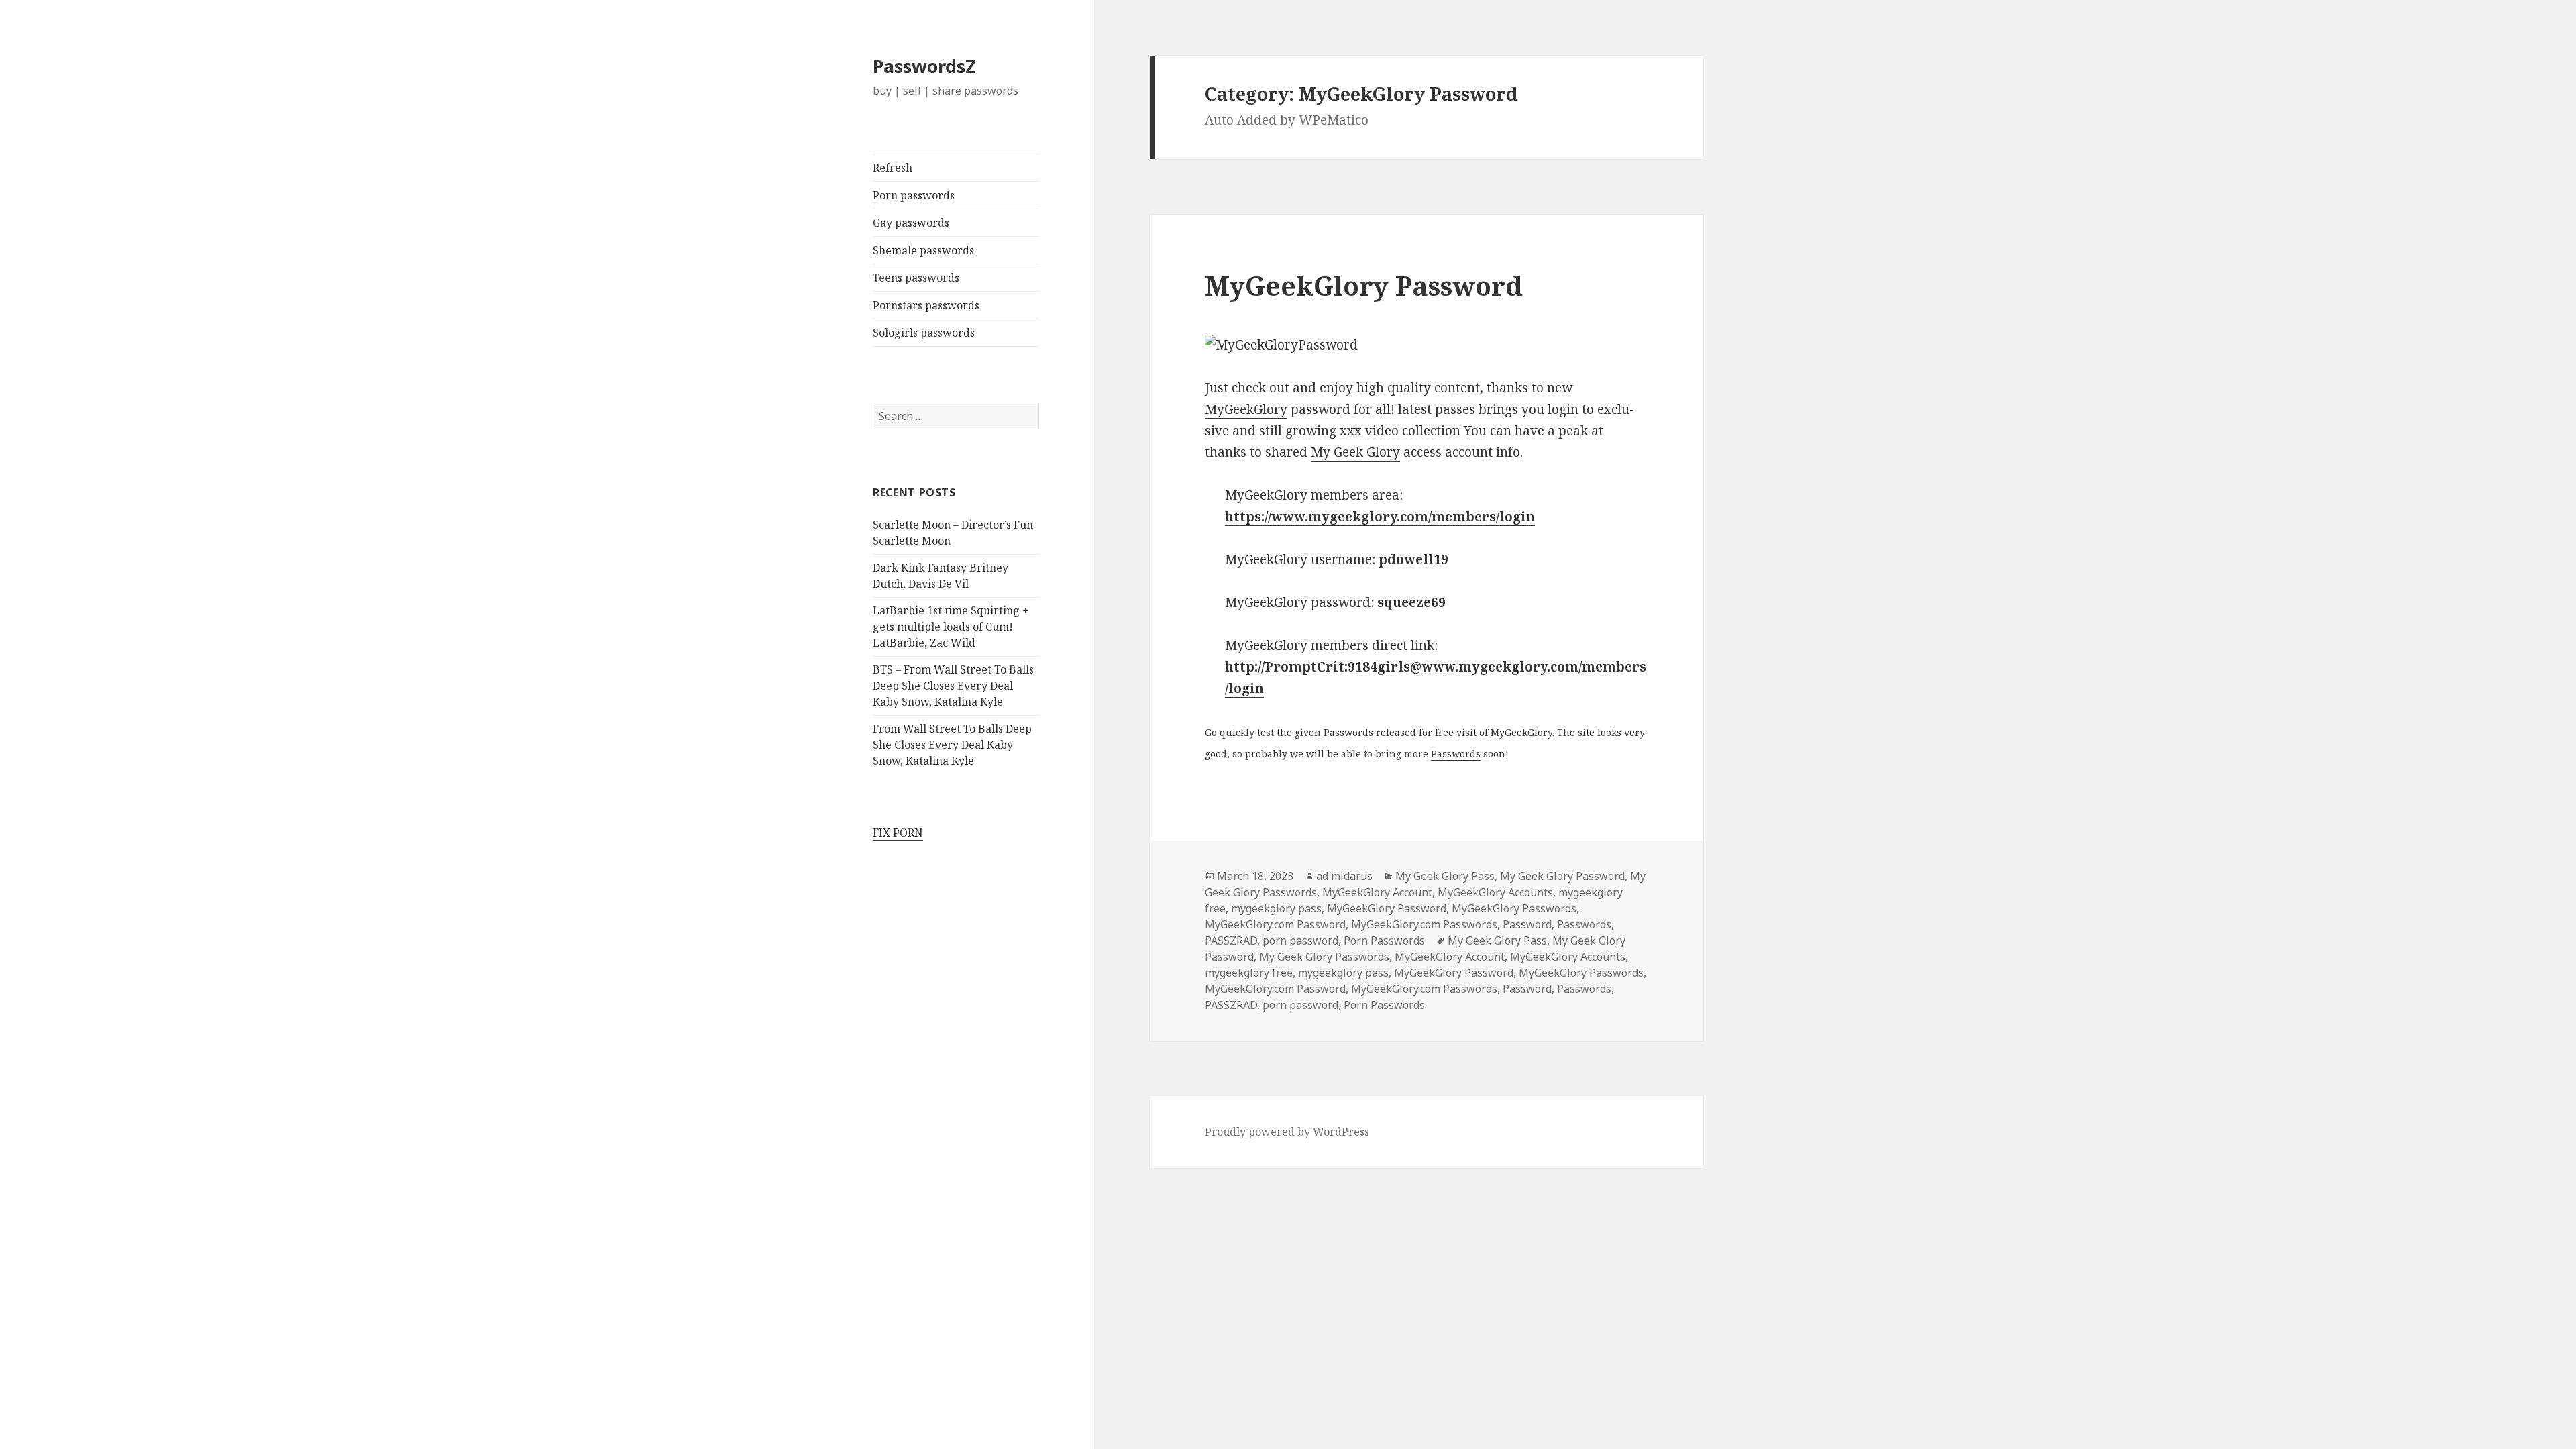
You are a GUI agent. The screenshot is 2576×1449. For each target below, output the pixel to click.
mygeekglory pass (1276, 908)
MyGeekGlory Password (1364, 285)
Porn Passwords (1384, 941)
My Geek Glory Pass (1445, 876)
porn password (1300, 941)
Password (1527, 924)
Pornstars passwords (926, 305)
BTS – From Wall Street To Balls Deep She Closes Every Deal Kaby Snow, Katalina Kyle (953, 686)
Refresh (893, 168)
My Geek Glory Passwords (1324, 957)
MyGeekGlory (1246, 409)
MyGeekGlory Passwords (1514, 908)
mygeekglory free (1249, 973)
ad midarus (1344, 876)
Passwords (1348, 732)
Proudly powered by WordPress (1287, 1132)
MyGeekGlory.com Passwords (1424, 924)
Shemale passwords (923, 250)
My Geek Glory (1355, 452)
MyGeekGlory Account (1377, 892)
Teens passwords (916, 278)
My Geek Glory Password (1562, 876)
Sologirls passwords (924, 333)
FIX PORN (898, 833)
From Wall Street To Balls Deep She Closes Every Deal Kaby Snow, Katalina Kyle (952, 745)
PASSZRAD (1231, 941)
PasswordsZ (924, 66)
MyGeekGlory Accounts (1495, 892)
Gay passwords (911, 223)
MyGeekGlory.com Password (1275, 924)
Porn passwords (914, 195)
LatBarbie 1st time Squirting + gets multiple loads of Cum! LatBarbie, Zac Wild (951, 627)
